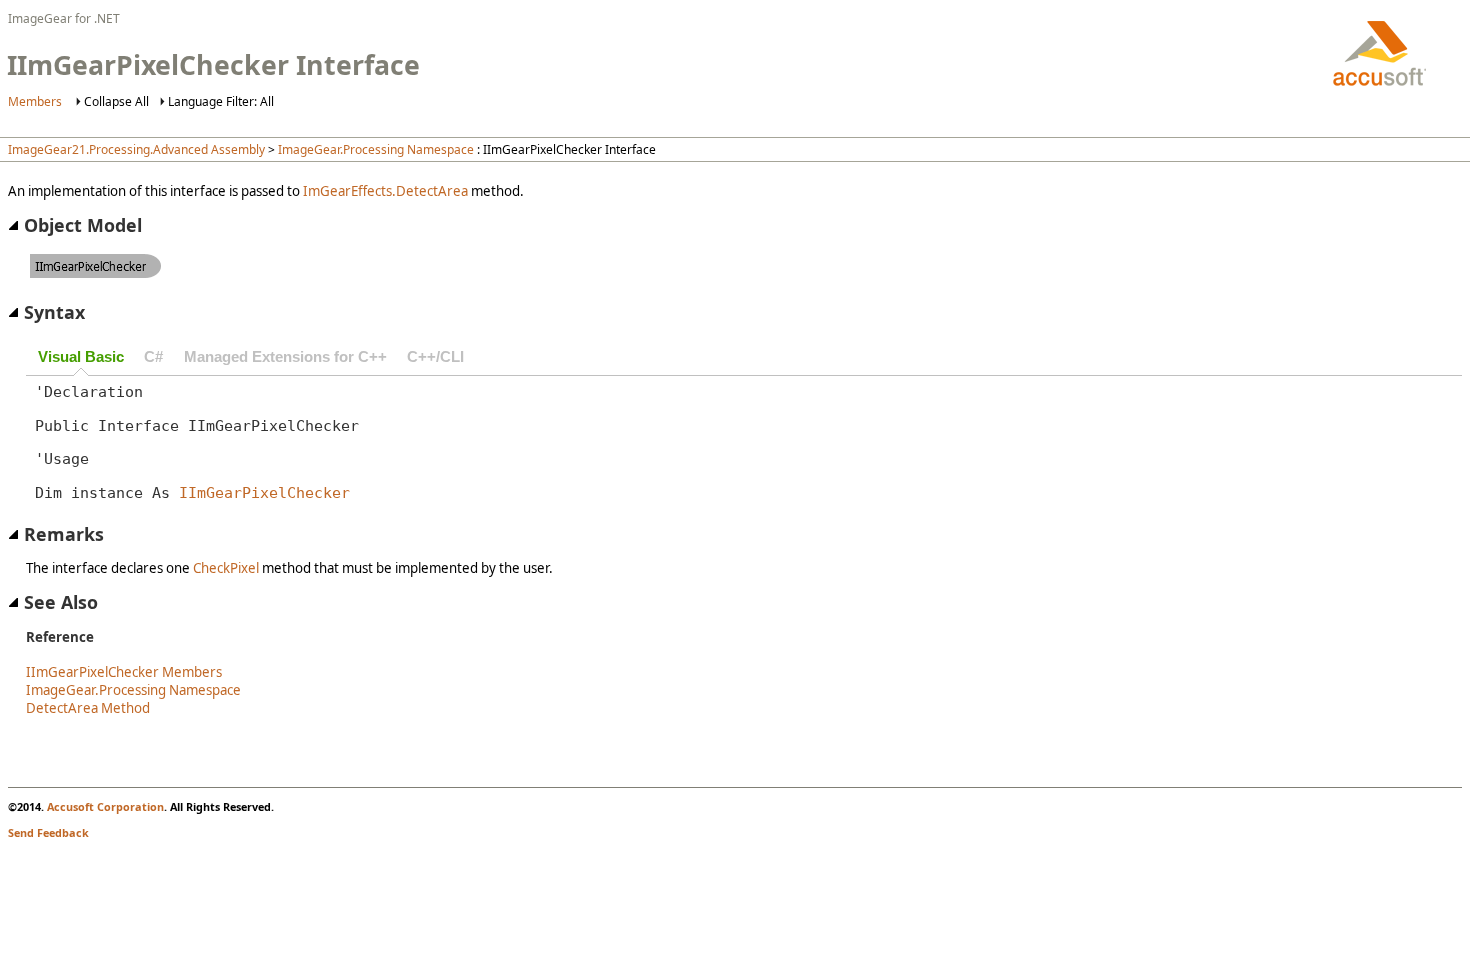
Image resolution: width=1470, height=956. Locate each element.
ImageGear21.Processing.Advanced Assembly (136, 149)
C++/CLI (435, 357)
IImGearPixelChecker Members (124, 672)
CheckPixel (226, 568)
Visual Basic (81, 357)
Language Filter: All (221, 101)
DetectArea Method (88, 708)
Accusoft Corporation (105, 806)
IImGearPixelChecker (264, 492)
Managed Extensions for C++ (285, 357)
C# (153, 357)
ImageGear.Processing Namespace (376, 149)
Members (35, 101)
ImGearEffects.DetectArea (385, 191)
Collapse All (116, 101)
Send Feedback (48, 832)
